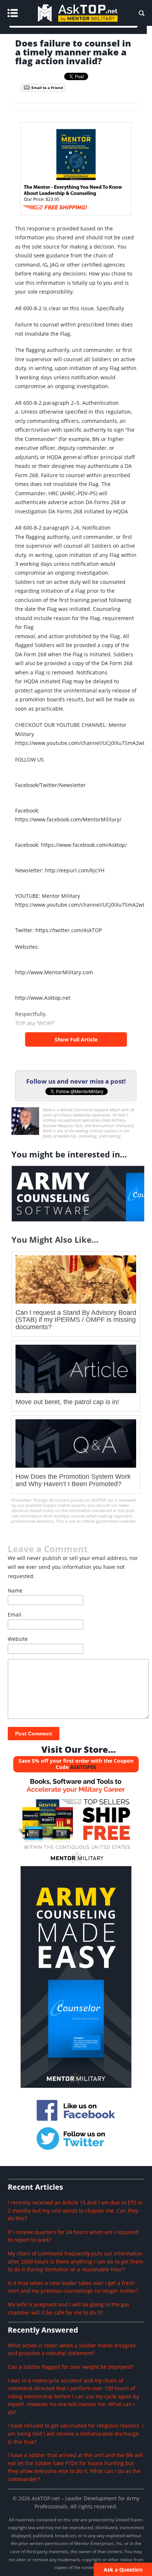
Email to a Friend (46, 88)
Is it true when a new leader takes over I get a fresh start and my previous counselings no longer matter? (73, 2287)
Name (15, 1590)
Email (15, 1614)
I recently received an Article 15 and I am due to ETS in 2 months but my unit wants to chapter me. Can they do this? (75, 2210)
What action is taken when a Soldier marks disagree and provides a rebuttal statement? (72, 2349)
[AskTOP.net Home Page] (89, 24)
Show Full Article (76, 1039)
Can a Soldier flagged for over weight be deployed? (70, 2367)
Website (18, 1639)
